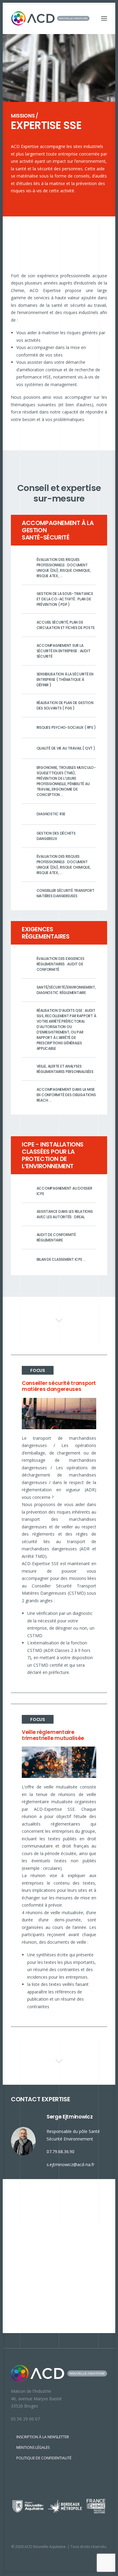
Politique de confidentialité (44, 2458)
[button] (104, 18)
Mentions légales (33, 2447)
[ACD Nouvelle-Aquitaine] (50, 18)
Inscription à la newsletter (43, 2437)
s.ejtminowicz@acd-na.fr (70, 2164)
